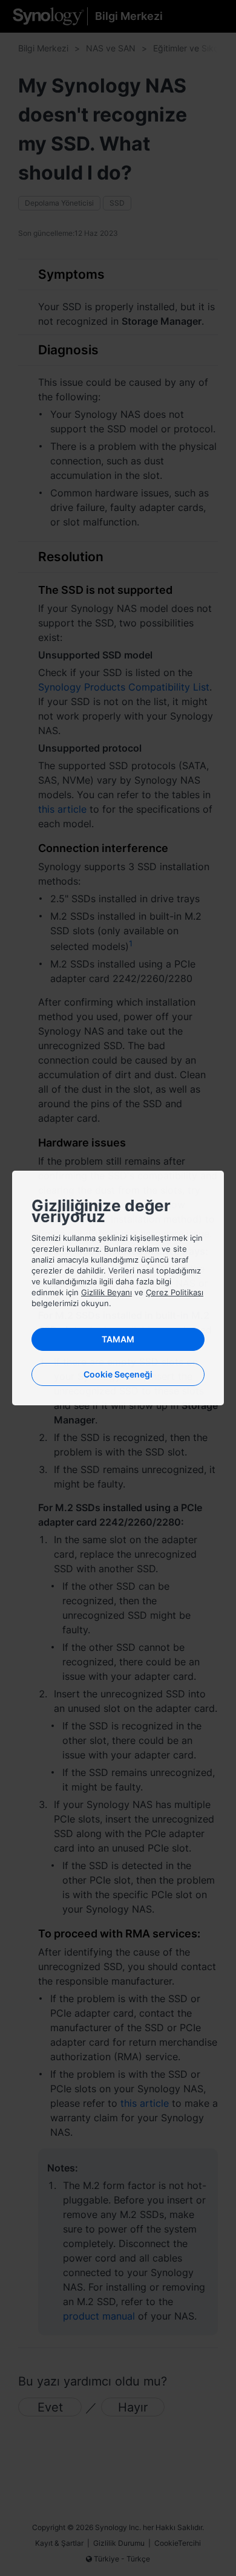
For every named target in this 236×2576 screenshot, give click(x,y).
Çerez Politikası (175, 1292)
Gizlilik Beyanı (107, 1292)
